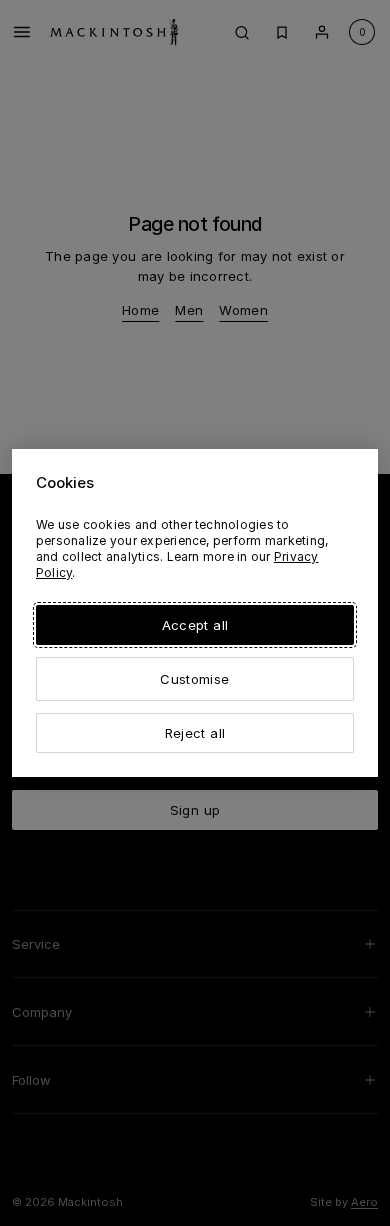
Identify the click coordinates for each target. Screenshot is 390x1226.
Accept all (195, 625)
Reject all (195, 733)
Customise (194, 679)
